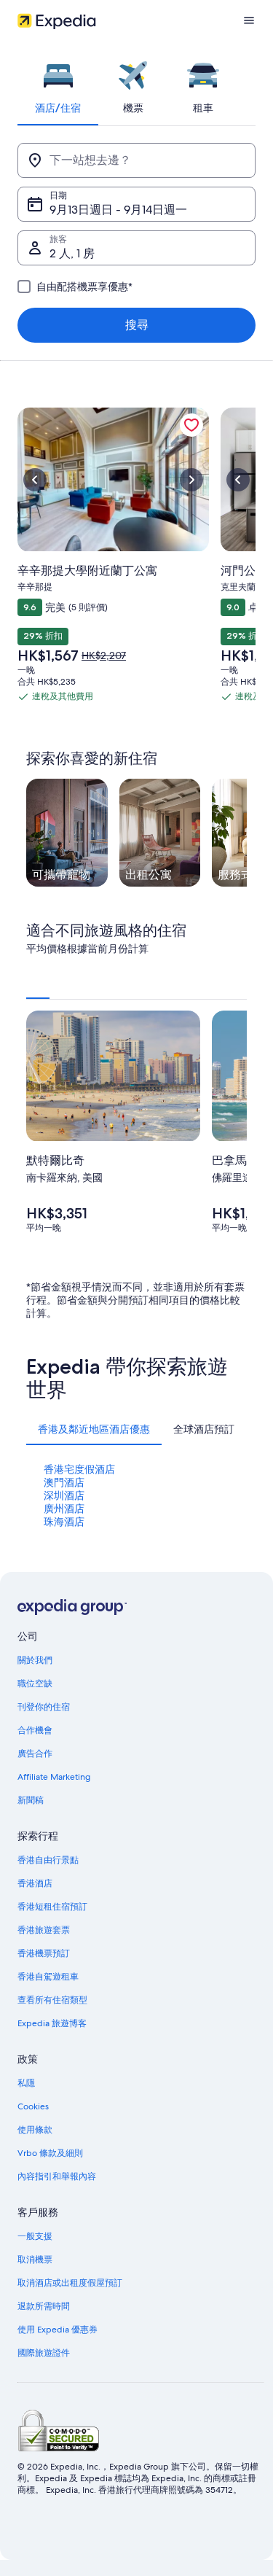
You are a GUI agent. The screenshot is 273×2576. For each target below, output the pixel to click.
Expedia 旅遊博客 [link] (52, 2023)
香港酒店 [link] (35, 1883)
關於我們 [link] (35, 1660)
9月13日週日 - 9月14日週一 (118, 210)
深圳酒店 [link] (64, 1495)
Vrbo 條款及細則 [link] (50, 2153)
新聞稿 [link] (31, 1800)
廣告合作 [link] (35, 1754)
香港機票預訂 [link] (44, 1953)
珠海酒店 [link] (64, 1522)
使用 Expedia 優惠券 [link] (58, 2330)
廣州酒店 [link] (64, 1509)
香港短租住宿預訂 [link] (52, 1907)
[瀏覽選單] (249, 20)
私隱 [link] (26, 2083)
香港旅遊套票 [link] (44, 1930)
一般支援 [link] (35, 2236)
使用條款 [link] (35, 2130)
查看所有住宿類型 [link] (52, 2000)
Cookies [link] (33, 2106)
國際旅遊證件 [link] (44, 2353)
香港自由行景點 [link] (48, 1860)
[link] (191, 425)
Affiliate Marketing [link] (54, 1777)
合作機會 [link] (35, 1730)
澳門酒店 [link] (64, 1482)
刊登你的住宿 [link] (44, 1707)
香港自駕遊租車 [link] (48, 1977)
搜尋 (137, 325)
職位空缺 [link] (35, 1684)
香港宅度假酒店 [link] (79, 1469)
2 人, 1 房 (72, 253)
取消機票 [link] (35, 2260)
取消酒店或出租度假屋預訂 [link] (70, 2283)
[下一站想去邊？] (136, 160)
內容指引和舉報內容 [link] (57, 2176)
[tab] (58, 83)
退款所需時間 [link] (44, 2306)
